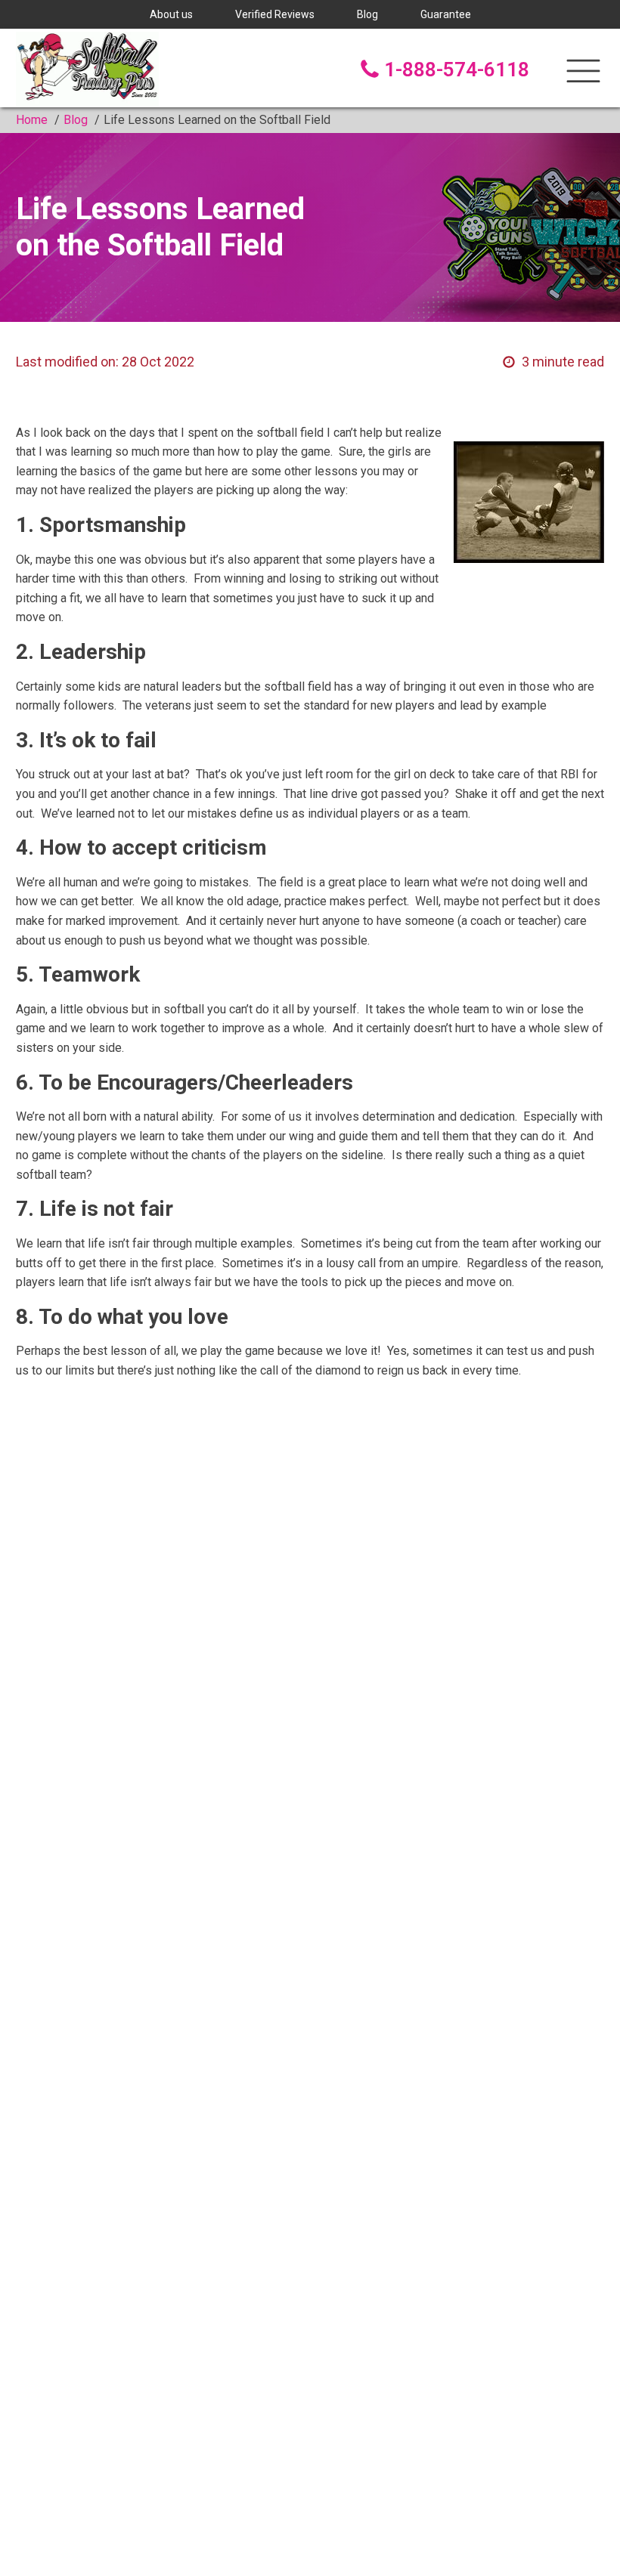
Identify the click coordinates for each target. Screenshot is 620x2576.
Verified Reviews (275, 14)
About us (171, 14)
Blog (367, 14)
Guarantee (446, 14)
